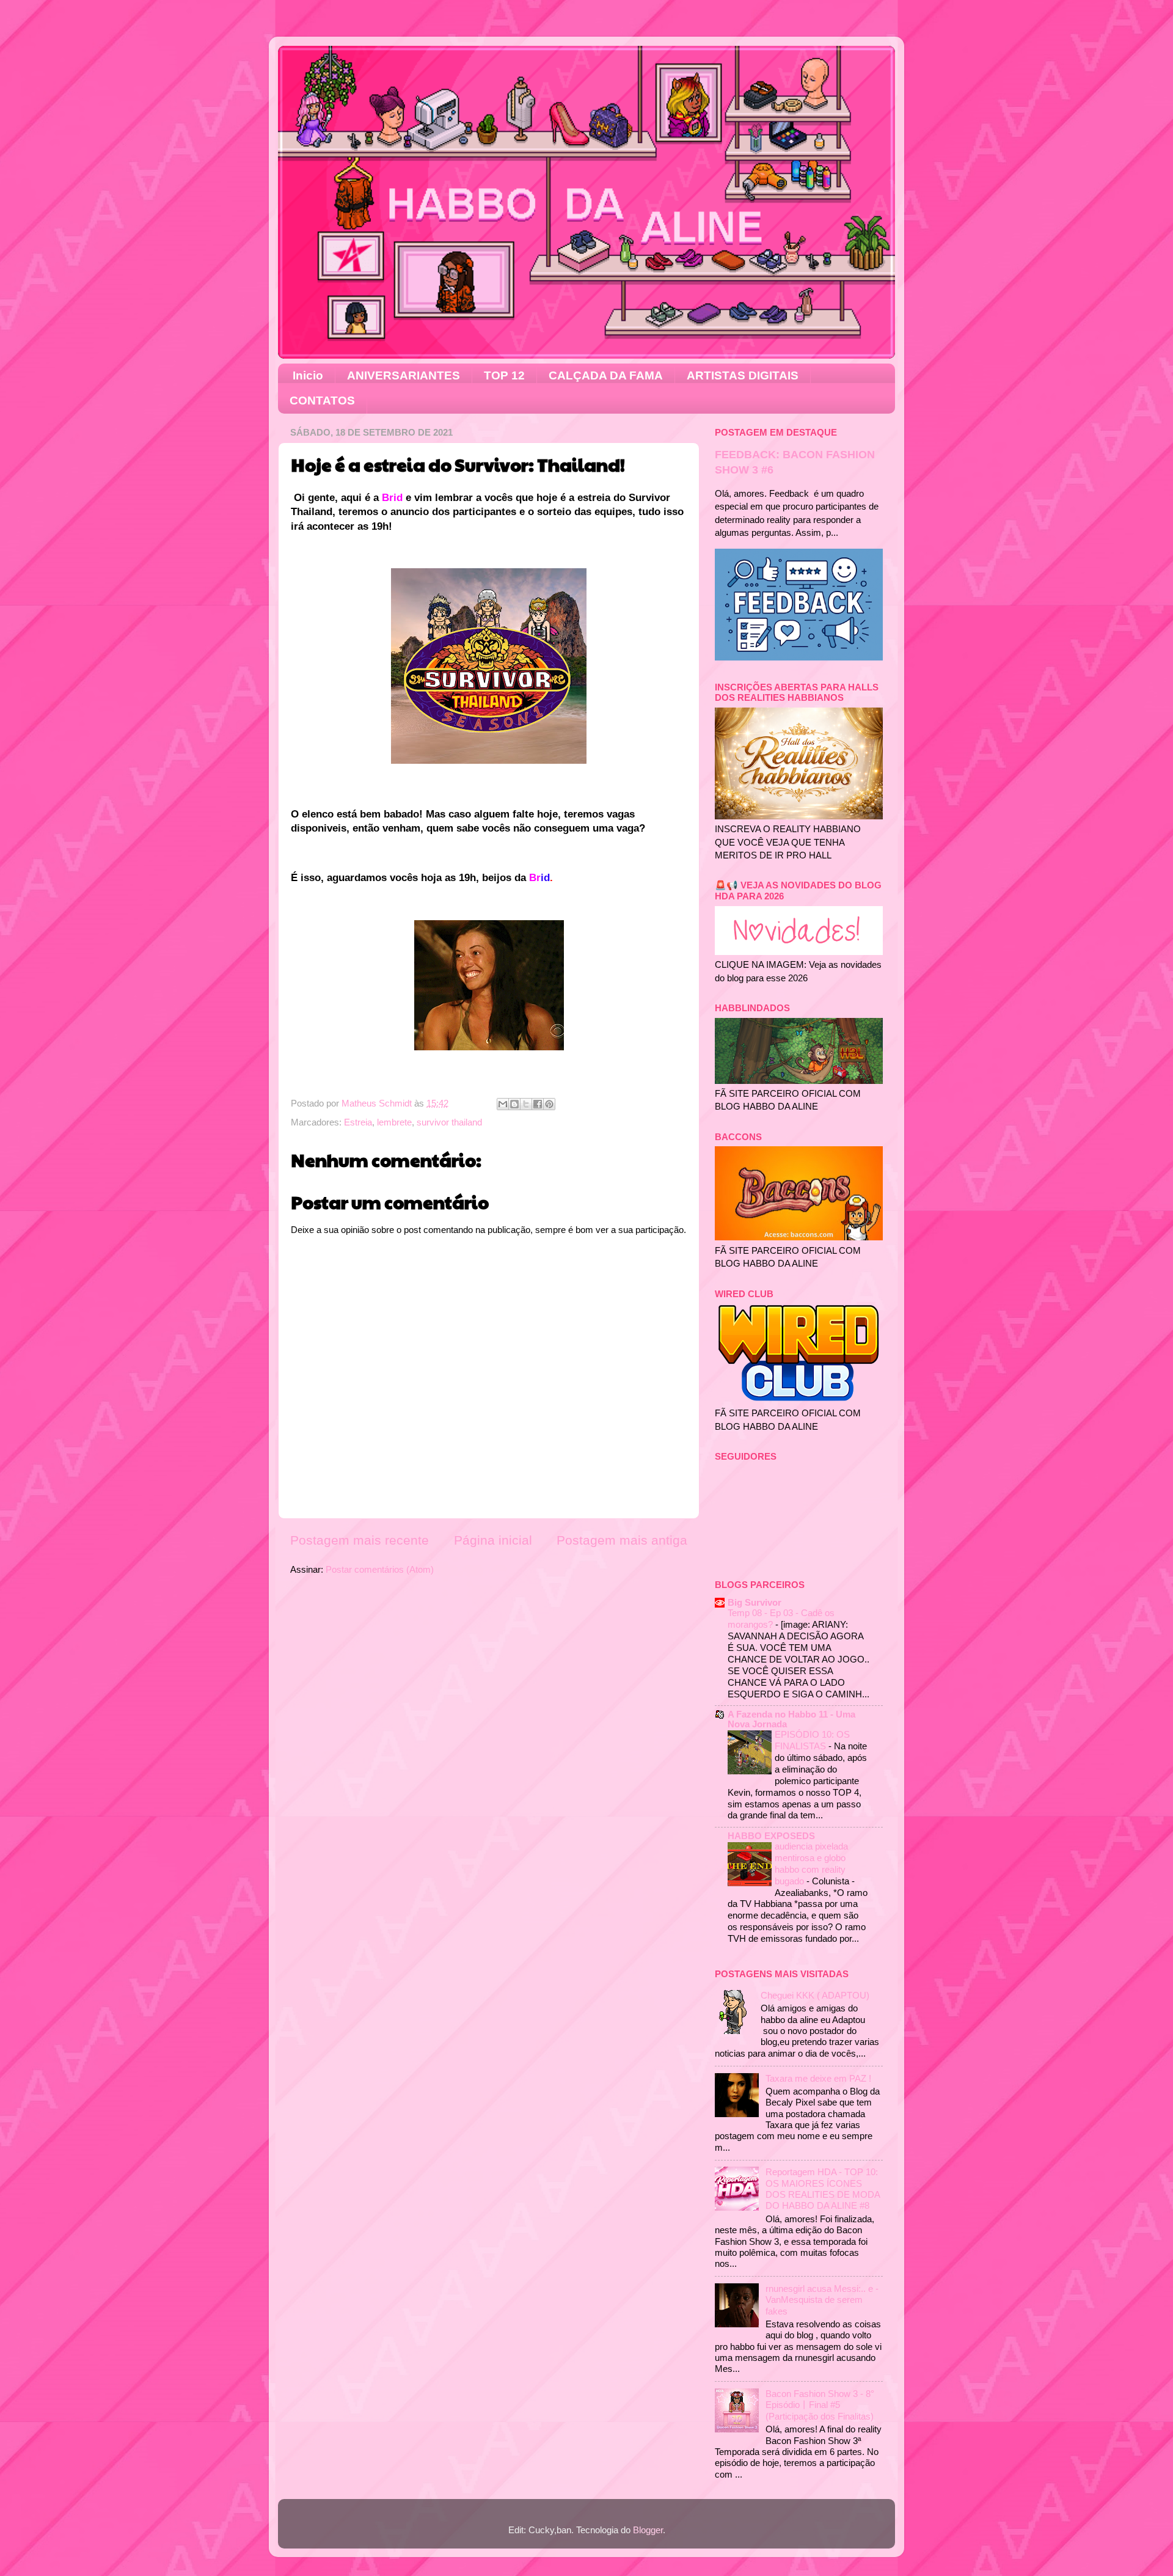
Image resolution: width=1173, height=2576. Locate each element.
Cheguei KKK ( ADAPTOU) (815, 1995)
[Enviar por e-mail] (503, 1104)
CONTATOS (322, 401)
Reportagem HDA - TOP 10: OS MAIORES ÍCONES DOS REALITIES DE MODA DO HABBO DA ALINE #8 (823, 2189)
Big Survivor (755, 1602)
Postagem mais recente (360, 1540)
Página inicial (493, 1540)
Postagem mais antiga (622, 1540)
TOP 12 (504, 375)
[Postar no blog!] (514, 1104)
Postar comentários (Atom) (380, 1569)
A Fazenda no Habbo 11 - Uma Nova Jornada (791, 1719)
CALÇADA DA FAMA (606, 375)
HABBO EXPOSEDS (771, 1836)
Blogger (648, 2530)
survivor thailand (449, 1122)
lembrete (394, 1122)
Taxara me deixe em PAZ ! (818, 2078)
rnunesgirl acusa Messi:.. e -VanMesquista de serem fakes (822, 2300)
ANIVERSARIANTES (404, 375)
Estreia (358, 1122)
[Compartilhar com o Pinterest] (549, 1104)
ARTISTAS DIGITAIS (743, 375)
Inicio (308, 375)
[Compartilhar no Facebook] (538, 1104)
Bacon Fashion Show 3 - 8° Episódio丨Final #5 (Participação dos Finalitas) (820, 2405)
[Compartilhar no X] (526, 1104)
